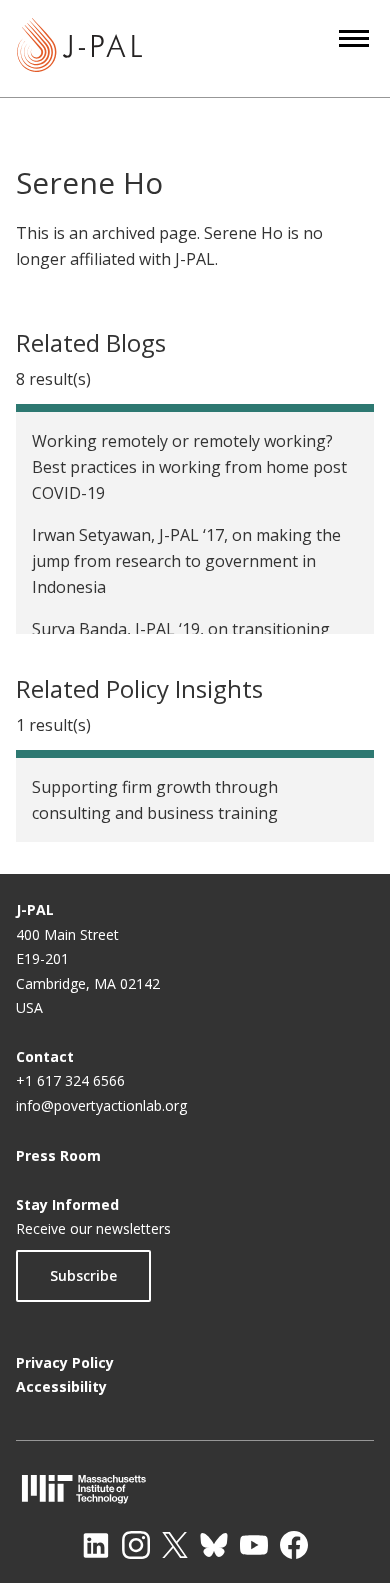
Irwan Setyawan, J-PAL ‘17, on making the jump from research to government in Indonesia (186, 561)
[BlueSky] (214, 1545)
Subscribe (83, 1275)
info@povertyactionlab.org (101, 1105)
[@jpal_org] (136, 1545)
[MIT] (195, 1488)
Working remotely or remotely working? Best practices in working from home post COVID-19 (189, 467)
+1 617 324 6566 (70, 1080)
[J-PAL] (79, 48)
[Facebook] (294, 1545)
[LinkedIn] (96, 1545)
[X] (175, 1545)
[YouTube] (254, 1545)
